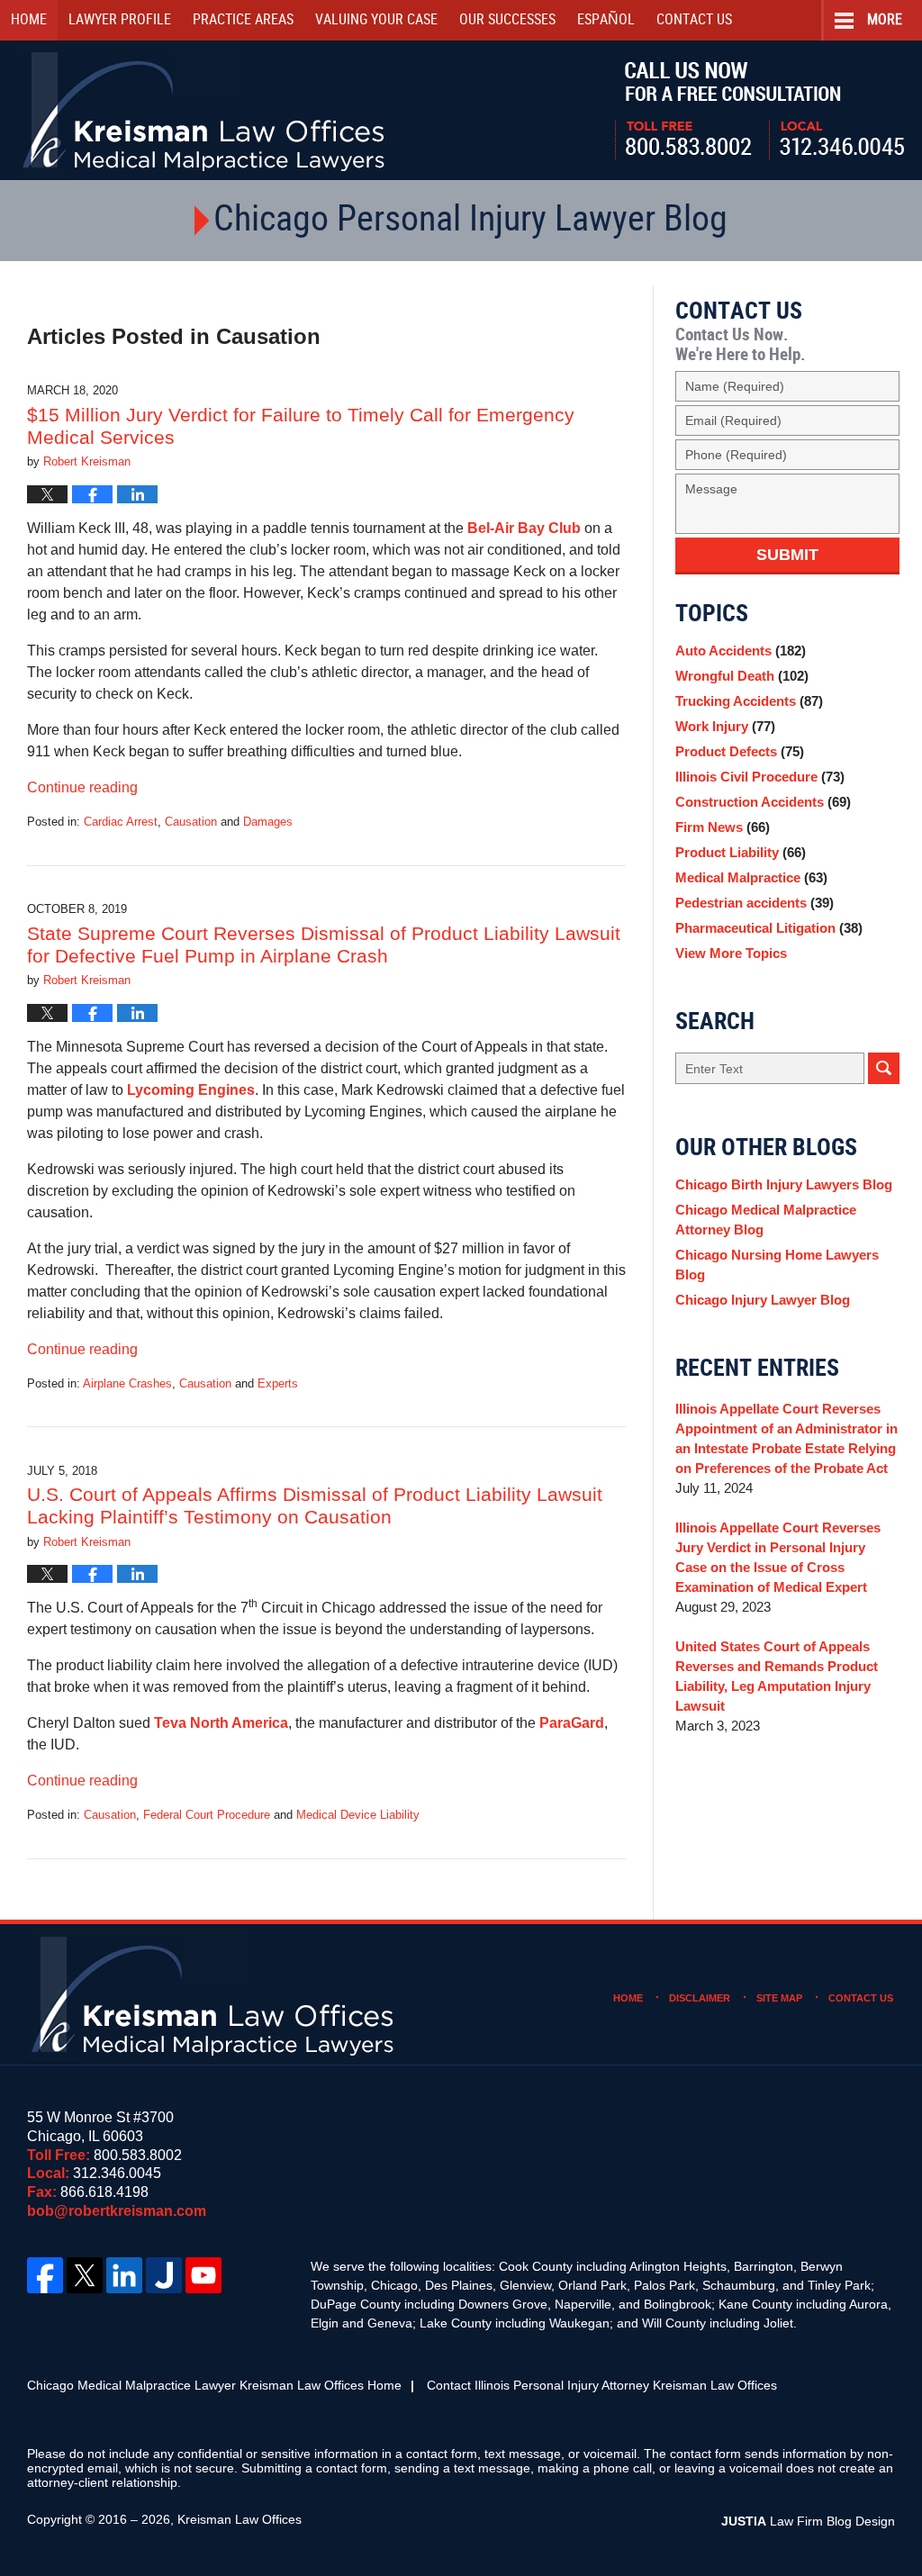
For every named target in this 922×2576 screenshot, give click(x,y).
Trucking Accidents (749, 701)
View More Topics (731, 953)
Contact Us (861, 1998)
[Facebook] (45, 2275)
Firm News (723, 827)
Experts (278, 1383)
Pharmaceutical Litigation (769, 928)
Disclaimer (700, 1998)
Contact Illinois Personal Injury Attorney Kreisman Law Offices (602, 2385)
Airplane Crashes (127, 1383)
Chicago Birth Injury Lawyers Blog (784, 1184)
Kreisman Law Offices (240, 2519)
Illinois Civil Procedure (760, 777)
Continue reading (82, 787)
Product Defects (740, 751)
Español (606, 20)
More (885, 20)
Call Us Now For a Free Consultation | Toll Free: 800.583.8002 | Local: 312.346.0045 (759, 111)
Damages (268, 822)
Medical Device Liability (358, 1815)
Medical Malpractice (751, 877)
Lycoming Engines (191, 1090)
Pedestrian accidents (755, 903)
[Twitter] (85, 2275)
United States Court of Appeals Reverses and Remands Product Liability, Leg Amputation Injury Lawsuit (777, 1676)
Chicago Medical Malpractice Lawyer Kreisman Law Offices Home (214, 2385)
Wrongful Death (742, 676)
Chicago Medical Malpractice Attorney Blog (766, 1220)
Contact (694, 20)
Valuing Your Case (376, 20)
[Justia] (164, 2275)
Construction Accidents (763, 802)
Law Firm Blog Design (808, 2521)
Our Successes (507, 20)
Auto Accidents (741, 651)
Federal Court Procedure (207, 1815)
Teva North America (221, 1723)
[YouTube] (203, 2275)
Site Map (779, 1998)
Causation (191, 822)
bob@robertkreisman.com (117, 2211)
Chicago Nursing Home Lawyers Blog (777, 1265)
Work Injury (725, 726)
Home (29, 20)
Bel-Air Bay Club (524, 528)
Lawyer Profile (120, 20)
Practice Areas (243, 20)
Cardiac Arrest (121, 822)
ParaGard (572, 1723)
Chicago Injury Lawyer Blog (763, 1300)
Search (884, 1068)
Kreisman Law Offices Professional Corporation (205, 110)
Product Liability (741, 852)
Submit (787, 555)
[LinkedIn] (124, 2275)
